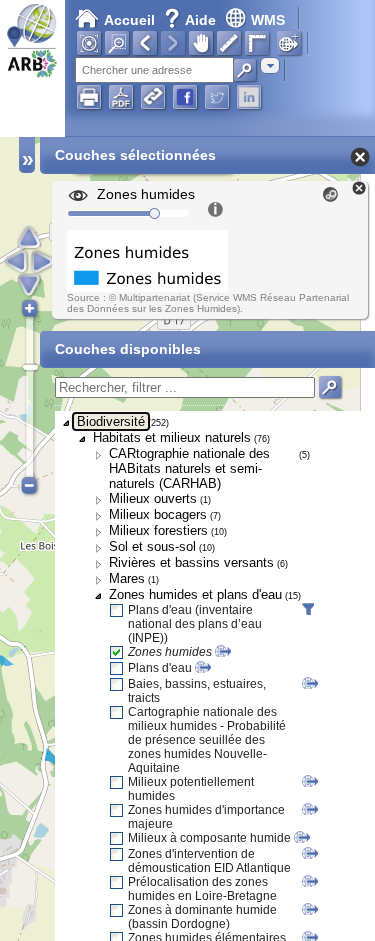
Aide (192, 20)
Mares (127, 578)
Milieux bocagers (158, 514)
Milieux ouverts (153, 498)
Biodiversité (111, 421)
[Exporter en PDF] (121, 97)
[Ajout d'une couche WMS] (289, 43)
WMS (268, 20)
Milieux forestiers (158, 530)
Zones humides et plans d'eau (195, 594)
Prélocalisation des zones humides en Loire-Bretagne (202, 889)
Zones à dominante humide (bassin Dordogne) (202, 917)
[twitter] (217, 97)
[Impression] (89, 97)
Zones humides (170, 652)
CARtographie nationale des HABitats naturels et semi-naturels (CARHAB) (189, 468)
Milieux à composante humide (209, 838)
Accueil (129, 20)
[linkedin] (249, 97)
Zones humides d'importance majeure (206, 817)
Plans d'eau (160, 668)
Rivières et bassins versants (191, 562)
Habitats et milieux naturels (172, 437)
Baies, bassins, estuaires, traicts (197, 691)
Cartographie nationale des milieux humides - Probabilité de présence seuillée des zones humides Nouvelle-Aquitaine (207, 740)
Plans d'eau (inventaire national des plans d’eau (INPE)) (195, 624)
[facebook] (185, 97)
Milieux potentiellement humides (191, 789)
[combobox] (270, 65)
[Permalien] (153, 97)
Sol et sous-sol (152, 546)
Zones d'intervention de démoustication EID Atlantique (209, 861)
